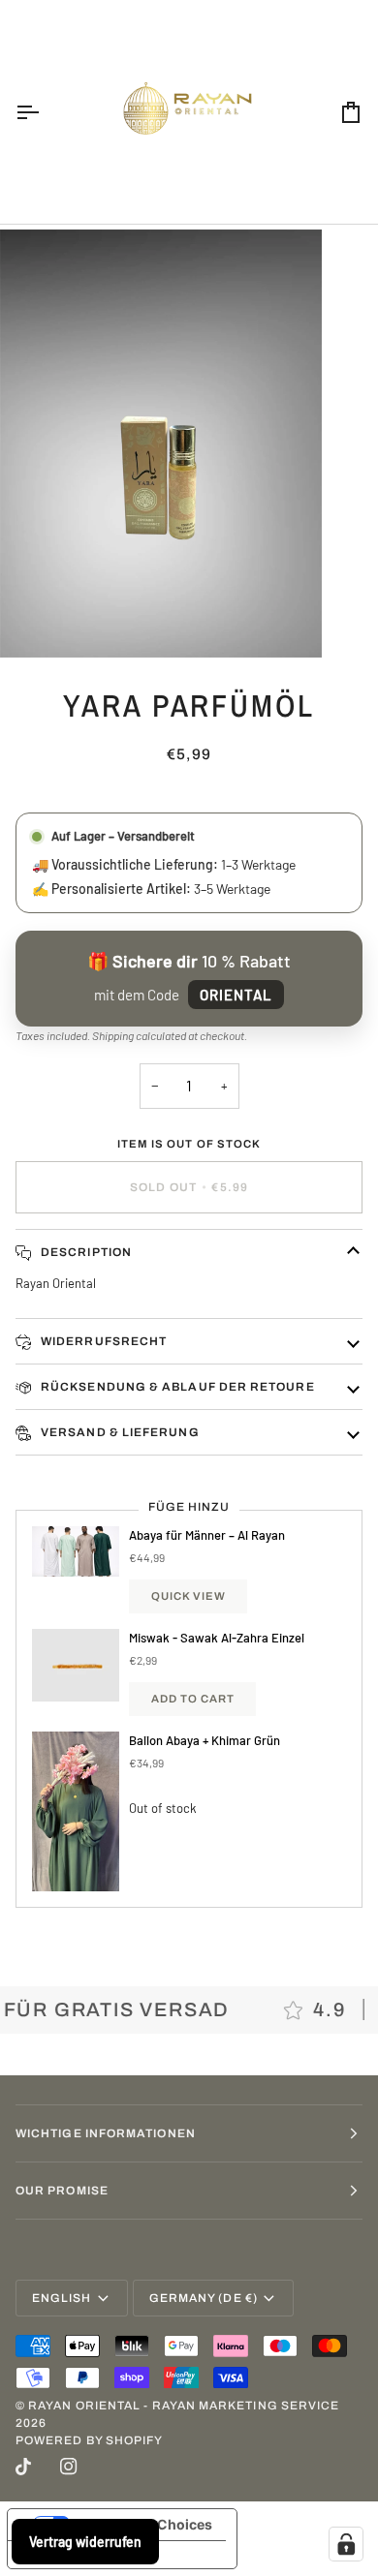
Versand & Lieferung (119, 1432)
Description (85, 1252)
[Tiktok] (23, 2467)
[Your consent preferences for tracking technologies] (346, 2544)
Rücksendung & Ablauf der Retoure (176, 1387)
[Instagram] (69, 2467)
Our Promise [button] (62, 2191)
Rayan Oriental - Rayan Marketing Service (184, 2406)
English (62, 2298)
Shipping (113, 1035)
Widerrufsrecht (102, 1341)
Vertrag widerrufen (85, 2542)
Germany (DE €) (204, 2298)
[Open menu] (45, 112)
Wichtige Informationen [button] (106, 2133)
